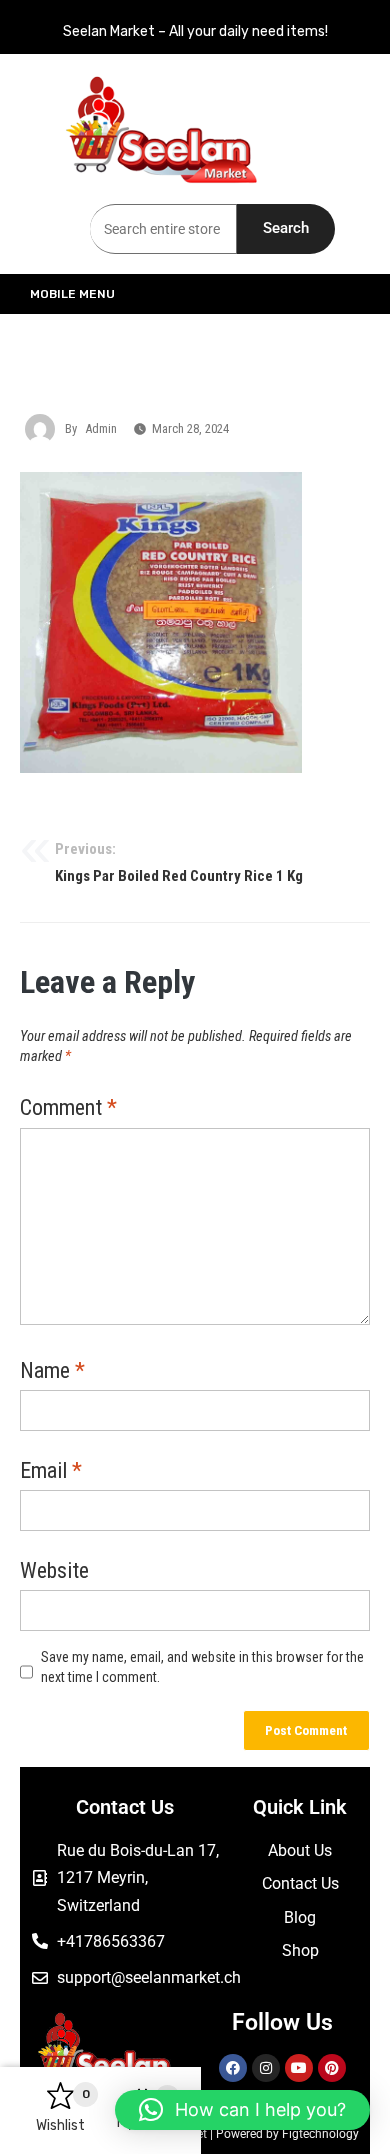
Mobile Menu (72, 294)
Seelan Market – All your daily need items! (195, 31)
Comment (68, 1109)
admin (101, 428)
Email (51, 1472)
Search (286, 228)
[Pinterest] (332, 2068)
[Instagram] (266, 2068)
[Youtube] (299, 2068)
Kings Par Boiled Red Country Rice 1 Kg (179, 863)
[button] (242, 2110)
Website (54, 1572)
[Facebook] (233, 2068)
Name (52, 1372)
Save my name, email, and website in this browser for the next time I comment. (202, 1667)
